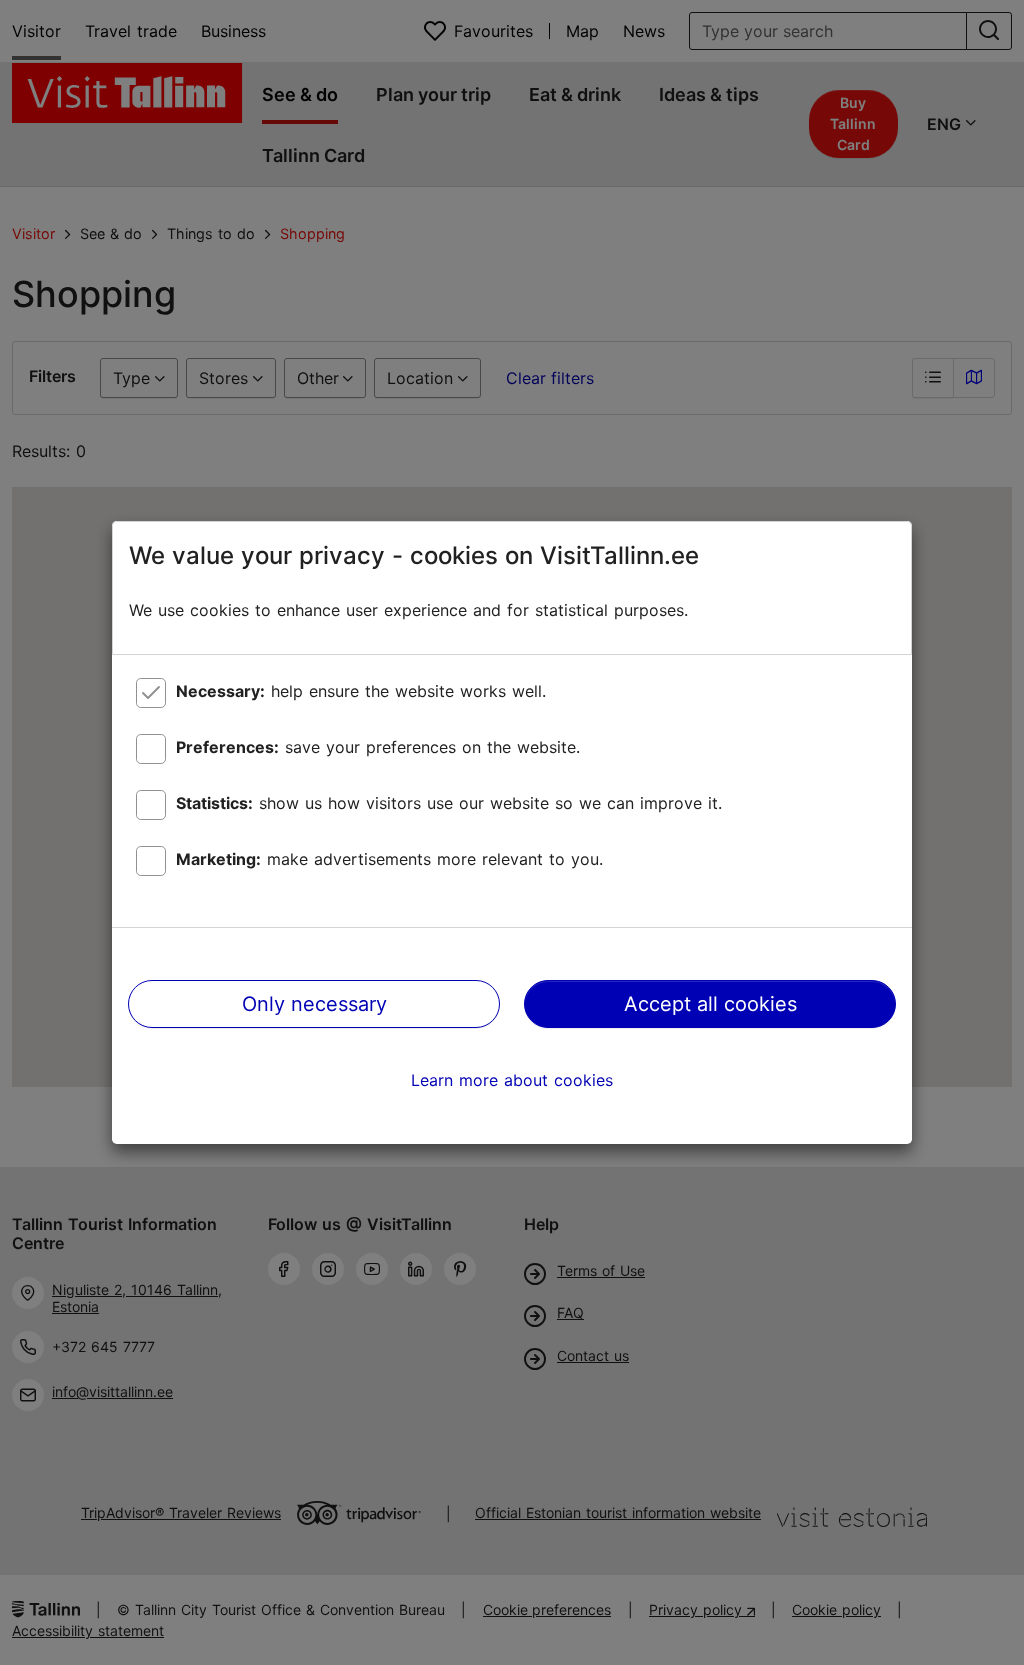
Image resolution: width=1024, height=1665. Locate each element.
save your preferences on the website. (378, 747)
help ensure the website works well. (361, 691)
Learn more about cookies (512, 1080)
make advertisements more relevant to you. (389, 859)
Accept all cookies (710, 1004)
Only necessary (314, 1004)
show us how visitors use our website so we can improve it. (449, 803)
